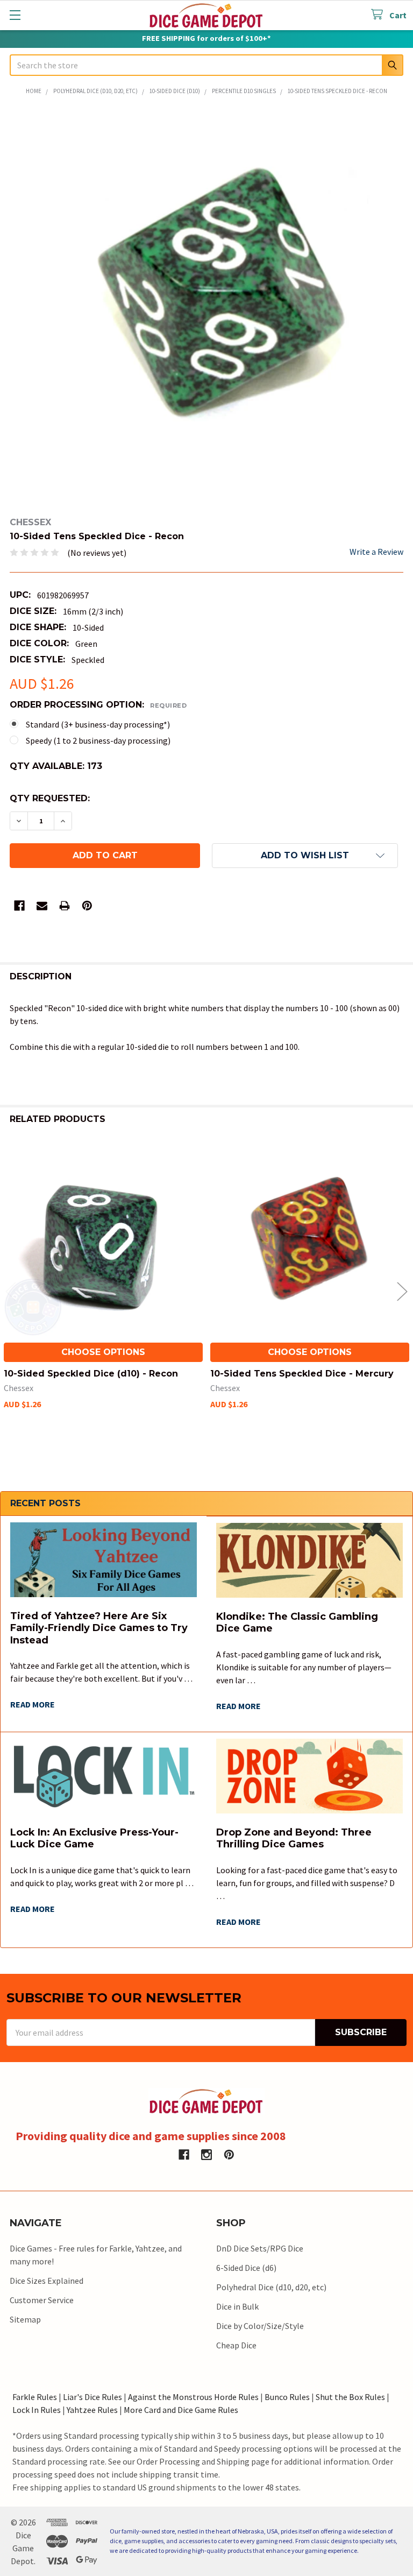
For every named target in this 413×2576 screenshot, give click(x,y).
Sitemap (25, 2319)
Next (402, 1291)
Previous (11, 1291)
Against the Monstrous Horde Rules (193, 2397)
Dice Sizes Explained (47, 2281)
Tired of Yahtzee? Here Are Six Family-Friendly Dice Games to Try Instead (99, 1628)
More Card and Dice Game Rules (181, 2410)
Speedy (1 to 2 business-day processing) (98, 740)
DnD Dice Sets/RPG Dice (260, 2248)
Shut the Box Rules (350, 2397)
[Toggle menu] (15, 15)
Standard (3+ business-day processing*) (98, 724)
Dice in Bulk (237, 2306)
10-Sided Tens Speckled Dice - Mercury (302, 1374)
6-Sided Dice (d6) (246, 2268)
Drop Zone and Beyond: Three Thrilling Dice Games (294, 1839)
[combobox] (206, 65)
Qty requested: (50, 798)
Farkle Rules (35, 2397)
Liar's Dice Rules (92, 2397)
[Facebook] (19, 906)
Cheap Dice (236, 2345)
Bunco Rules (287, 2397)
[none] (206, 307)
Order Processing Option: (98, 705)
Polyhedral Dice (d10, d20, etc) (271, 2287)
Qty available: (56, 766)
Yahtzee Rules (92, 2410)
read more (33, 1704)
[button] (305, 856)
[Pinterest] (87, 906)
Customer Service (42, 2300)
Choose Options (103, 1352)
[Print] (65, 906)
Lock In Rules (37, 2410)
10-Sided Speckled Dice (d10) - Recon (91, 1374)
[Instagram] (206, 2155)
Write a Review (376, 552)
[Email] (42, 906)
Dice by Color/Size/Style (260, 2326)
